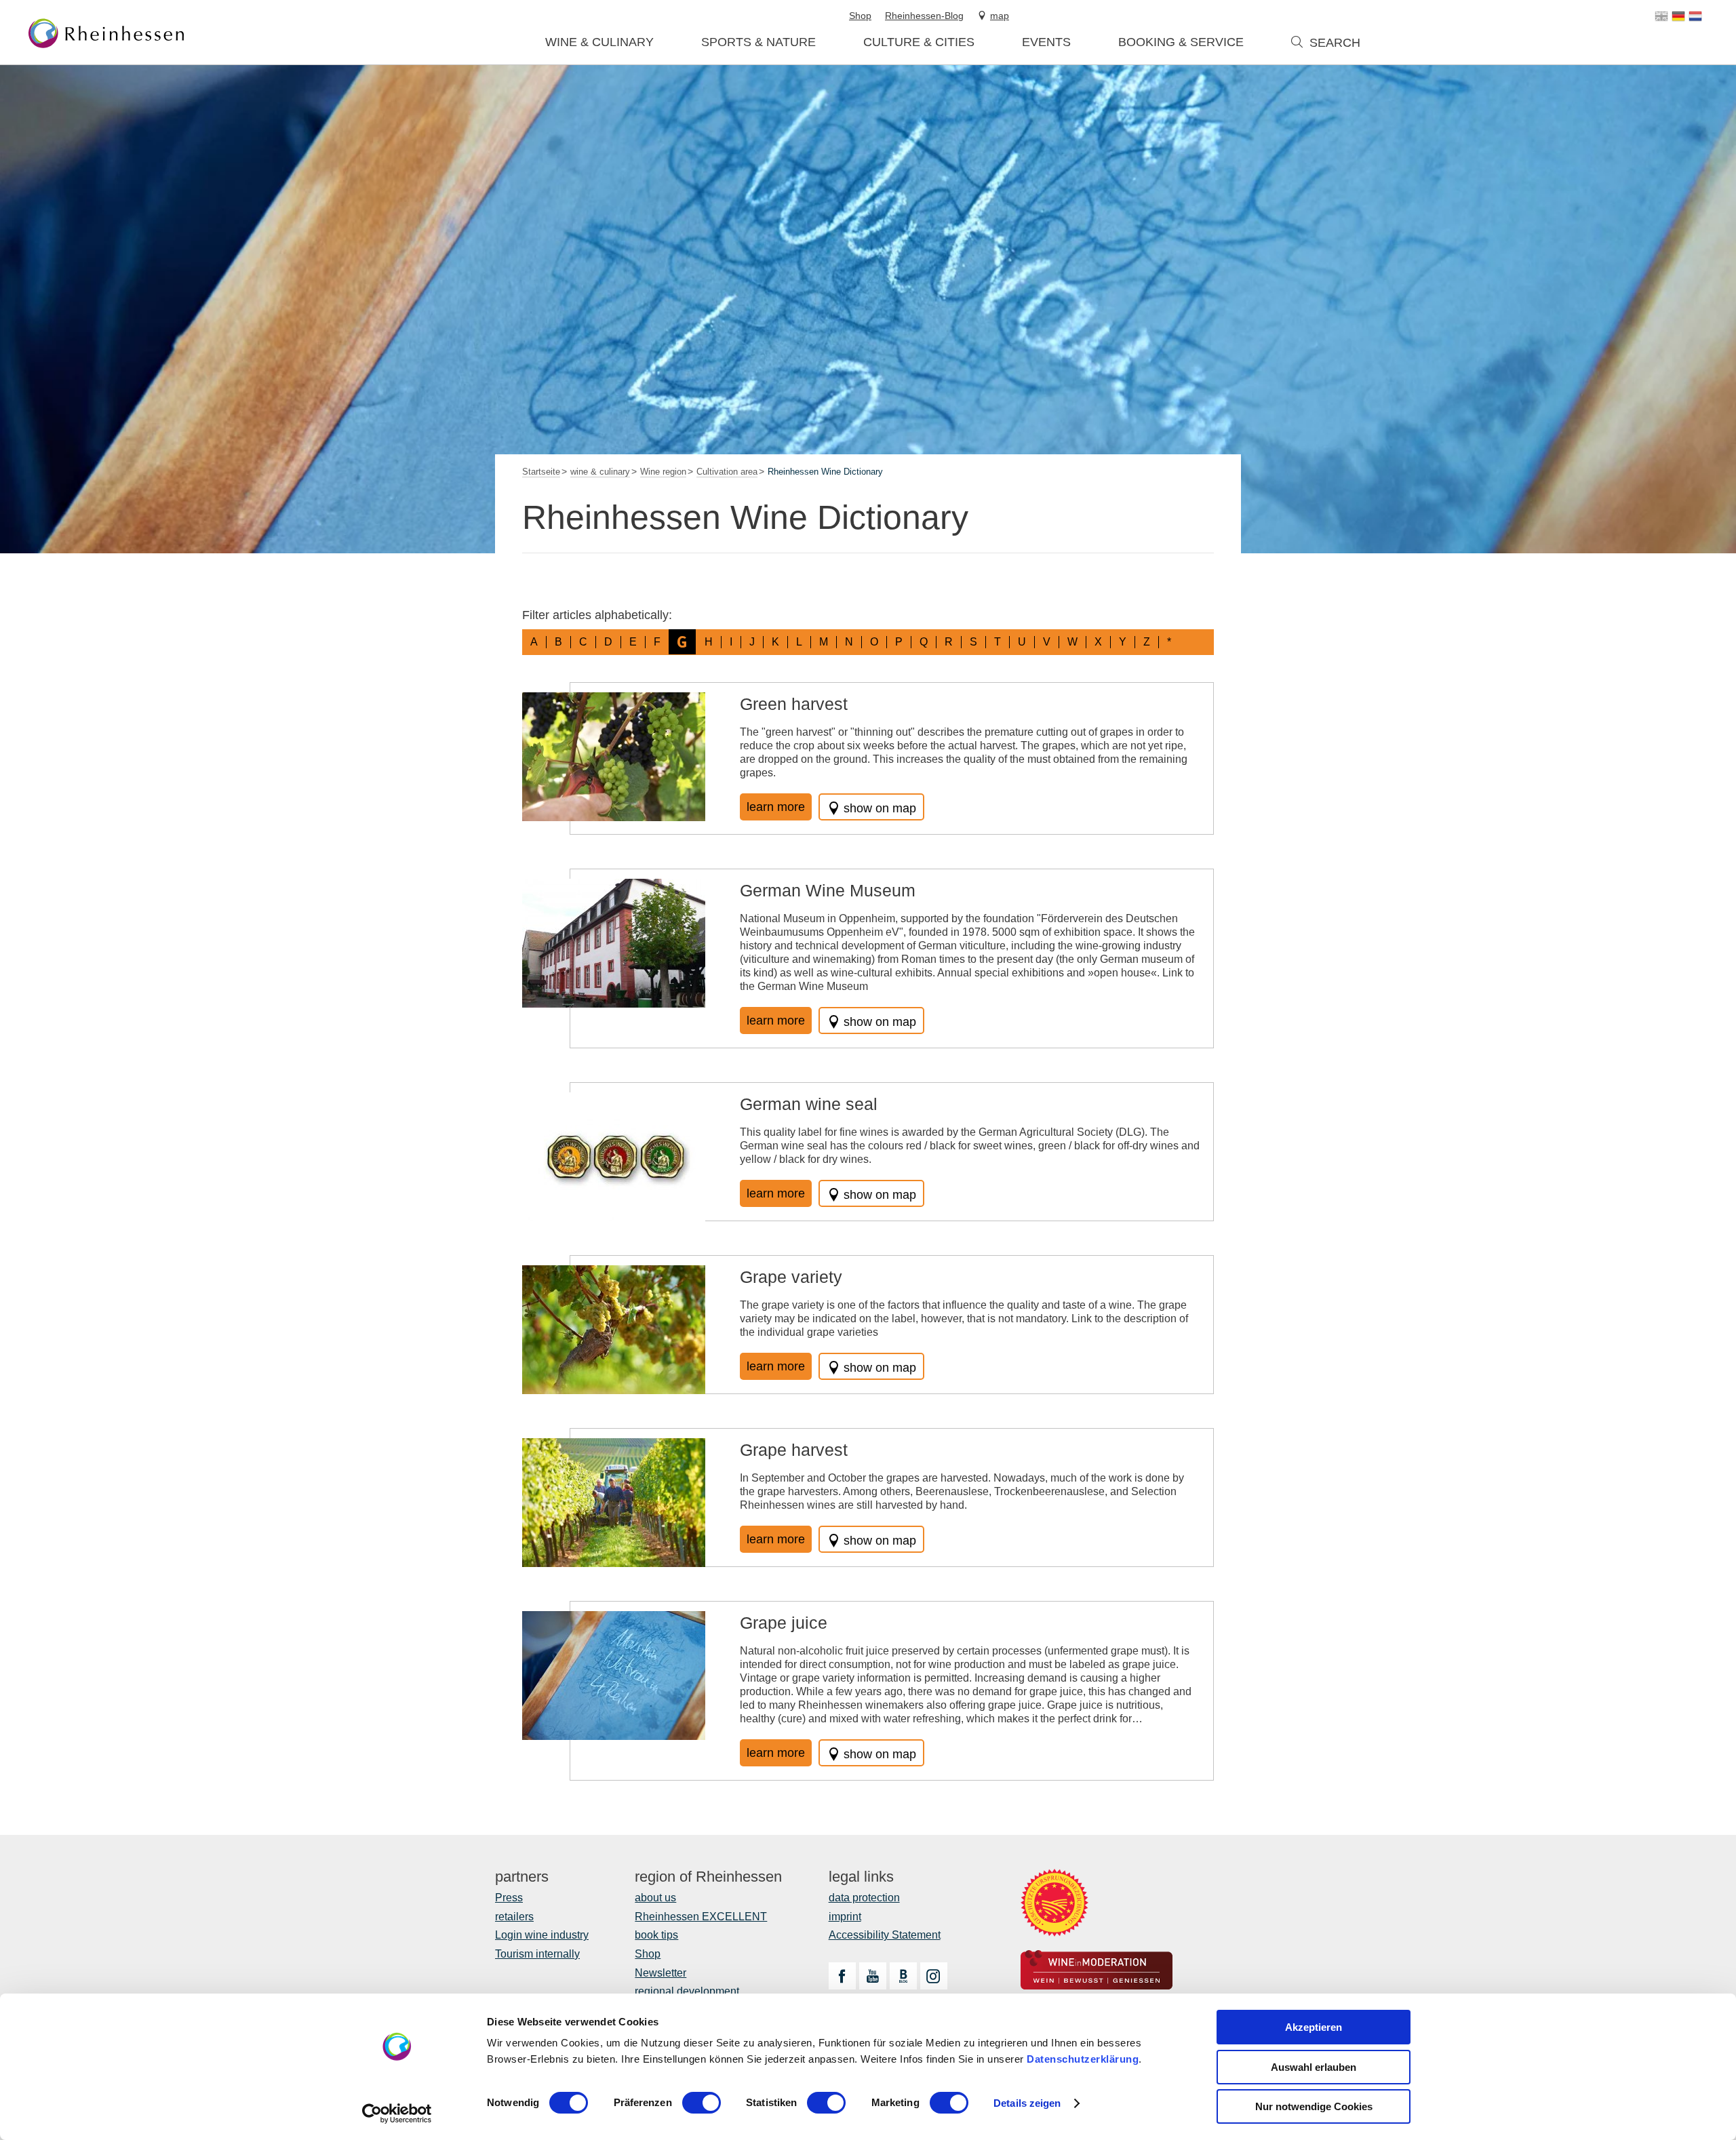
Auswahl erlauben (1314, 2067)
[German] (1678, 16)
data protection (864, 1898)
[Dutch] (1695, 16)
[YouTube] (873, 1976)
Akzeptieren (1314, 2027)
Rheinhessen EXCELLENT (701, 1917)
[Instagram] (934, 1976)
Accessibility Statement (885, 1935)
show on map (880, 808)
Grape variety (791, 1277)
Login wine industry (542, 1935)
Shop (648, 1954)
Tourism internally (537, 1954)
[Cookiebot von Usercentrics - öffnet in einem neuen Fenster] (397, 2114)
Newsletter (660, 1973)
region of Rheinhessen (708, 1877)
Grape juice (784, 1623)
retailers (514, 1917)
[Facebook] (842, 1976)
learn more (776, 807)
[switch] (702, 2103)
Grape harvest (794, 1450)
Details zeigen (1027, 2103)
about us (655, 1898)
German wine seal (809, 1104)
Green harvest (794, 704)
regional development (687, 1991)
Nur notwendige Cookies (1314, 2106)
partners (522, 1877)
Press (509, 1898)
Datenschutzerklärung (1083, 2059)
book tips (656, 1935)
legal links (861, 1877)
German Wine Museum (828, 890)
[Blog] (903, 1976)
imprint (845, 1917)
